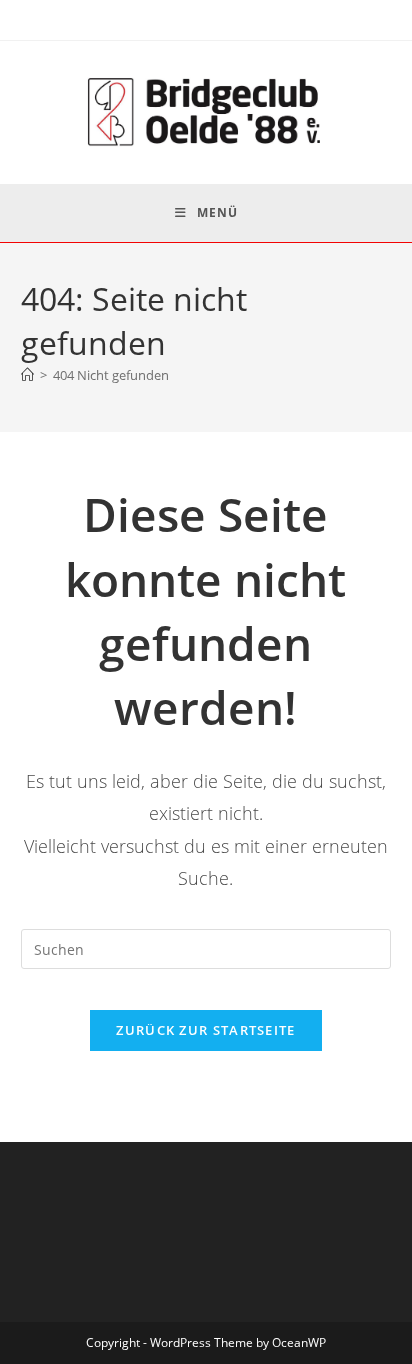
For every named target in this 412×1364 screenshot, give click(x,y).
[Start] (27, 375)
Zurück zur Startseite (205, 1030)
